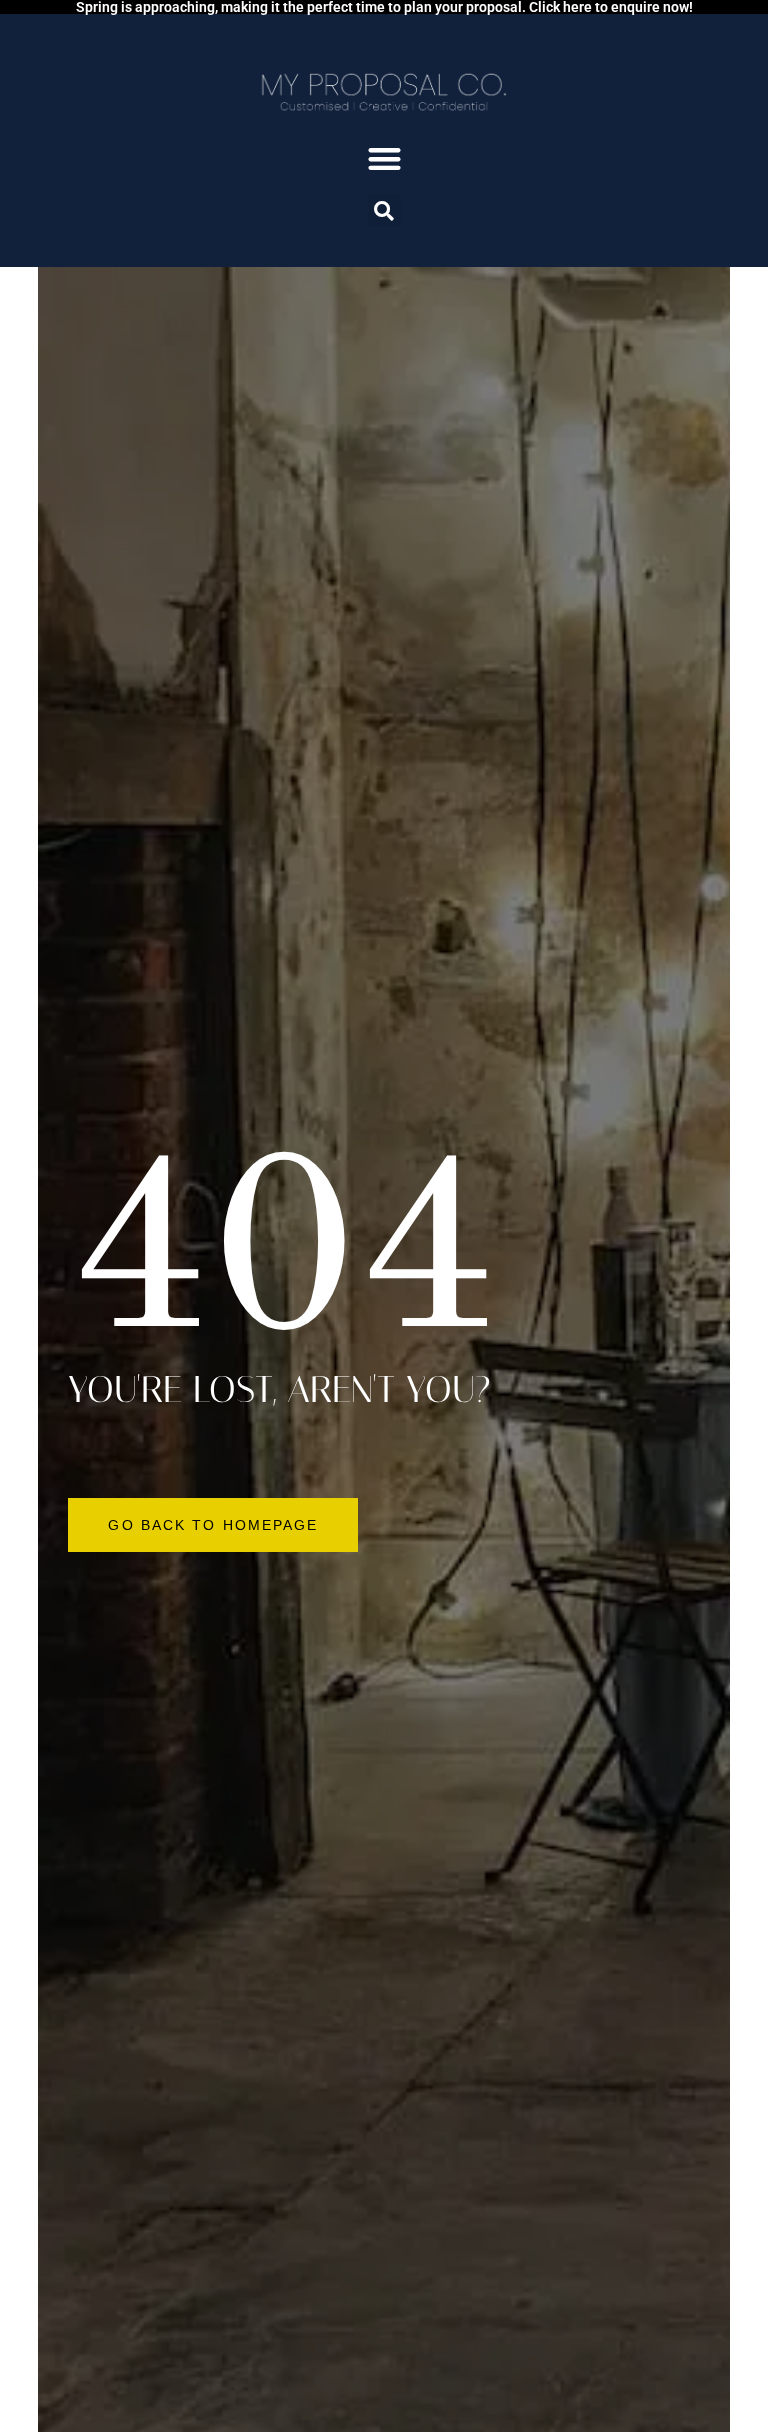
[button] (384, 158)
